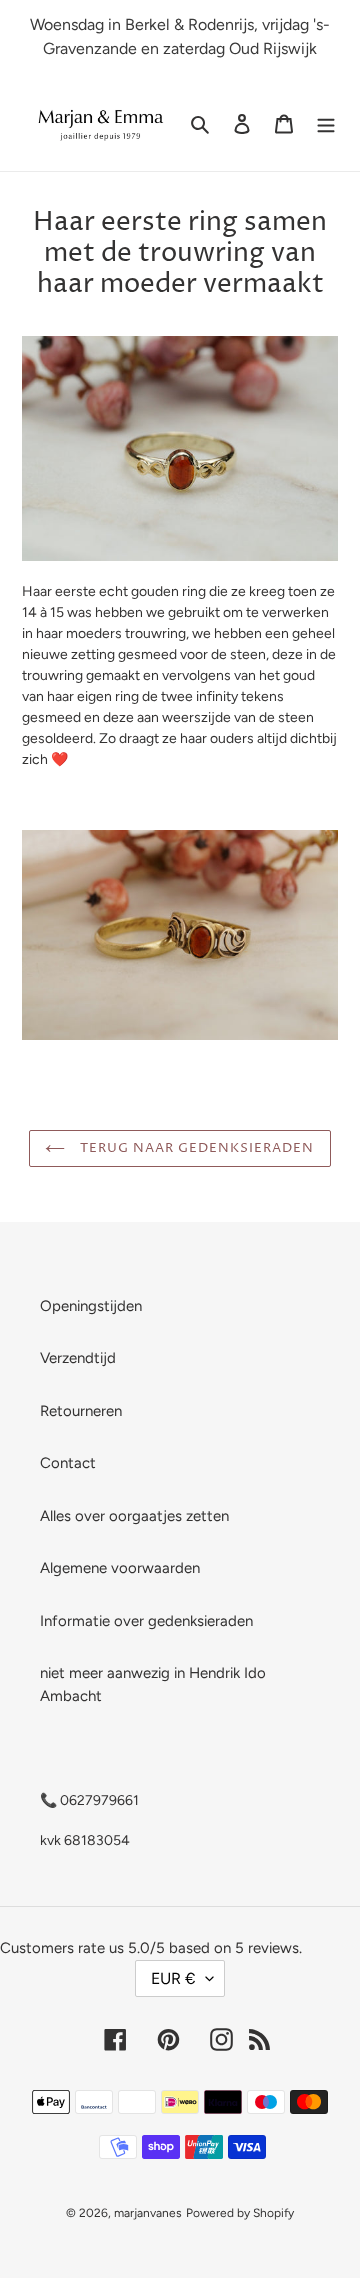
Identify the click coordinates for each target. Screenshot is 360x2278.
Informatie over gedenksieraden (146, 1621)
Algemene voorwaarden (120, 1568)
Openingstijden (91, 1306)
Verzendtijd (78, 1358)
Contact (68, 1463)
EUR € (173, 1978)
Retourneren (81, 1411)
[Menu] (326, 123)
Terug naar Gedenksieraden (194, 1148)
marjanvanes (148, 2213)
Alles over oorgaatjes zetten (134, 1516)
